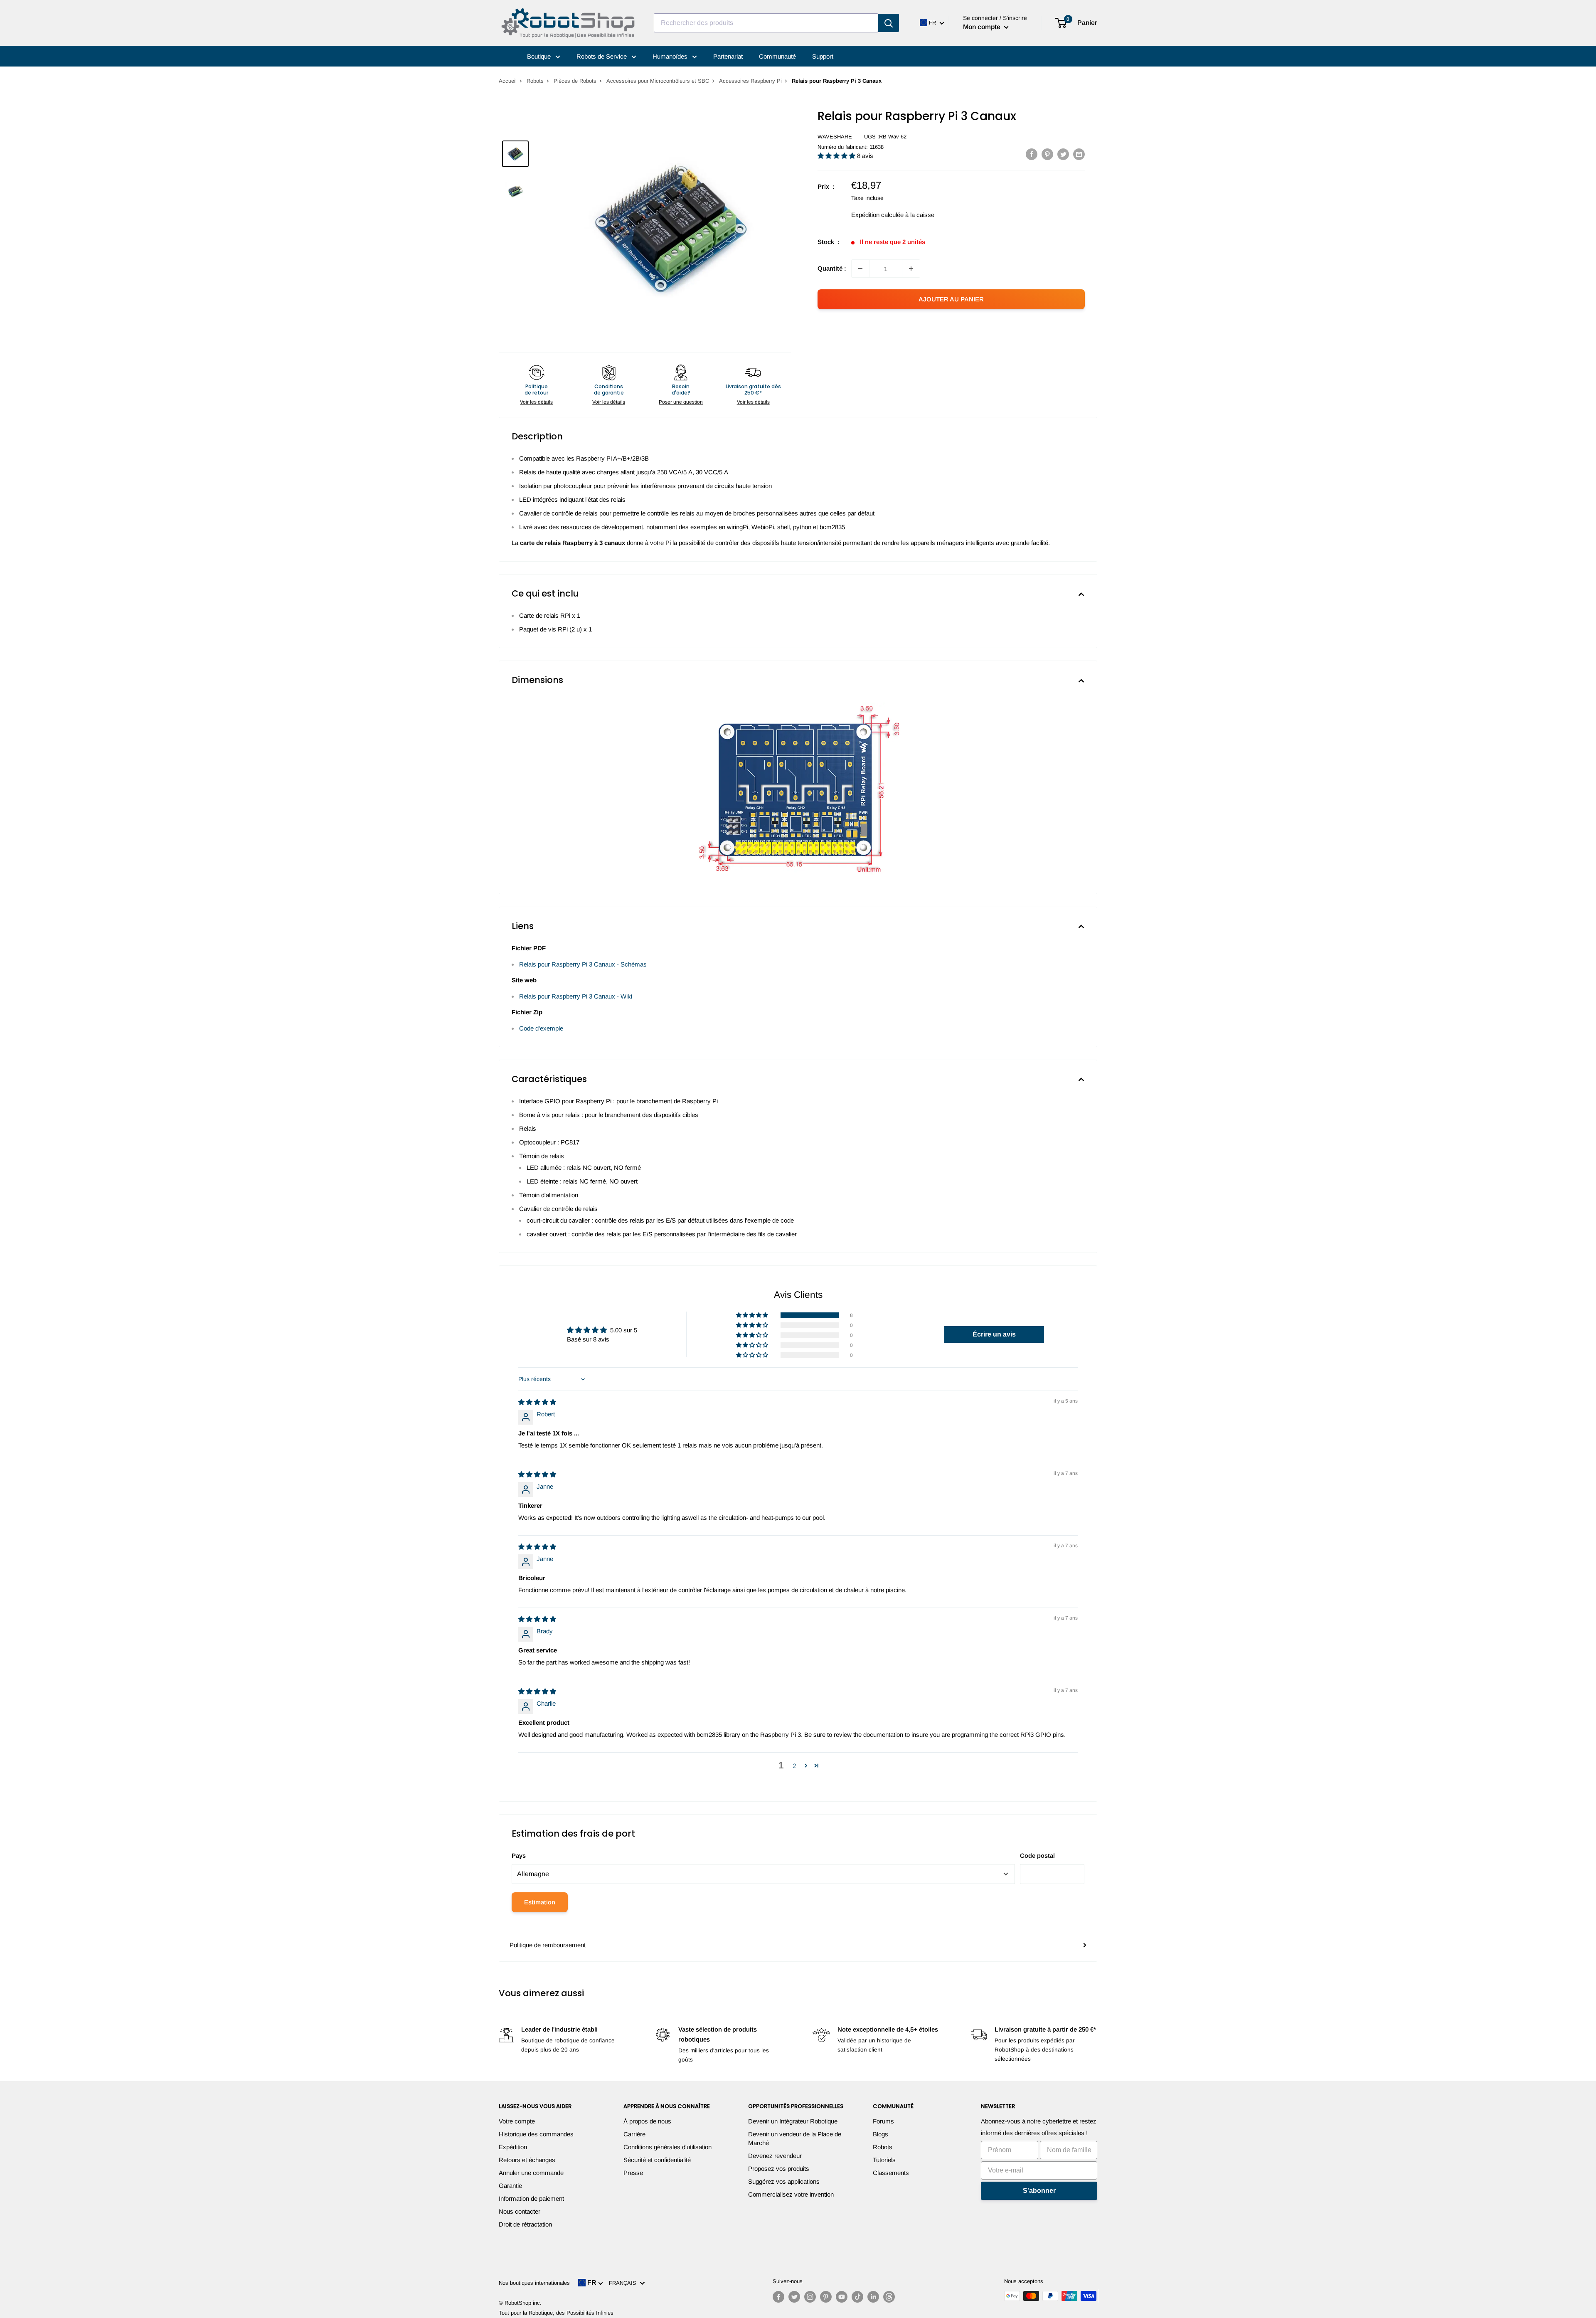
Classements (891, 2173)
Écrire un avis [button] (994, 1334)
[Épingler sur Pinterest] (1047, 154)
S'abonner (1039, 2191)
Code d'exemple (541, 1028)
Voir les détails (536, 402)
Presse (633, 2173)
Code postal (1037, 1856)
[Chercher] (889, 23)
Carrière (634, 2134)
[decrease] (860, 269)
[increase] (911, 269)
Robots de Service (602, 56)
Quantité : (832, 268)
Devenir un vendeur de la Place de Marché (795, 2138)
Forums (883, 2121)
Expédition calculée (877, 215)
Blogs (881, 2134)
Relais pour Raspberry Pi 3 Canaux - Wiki (576, 996)
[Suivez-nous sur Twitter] (794, 2297)
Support (823, 56)
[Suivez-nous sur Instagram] (810, 2297)
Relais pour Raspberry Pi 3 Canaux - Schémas (583, 964)
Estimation (540, 1902)
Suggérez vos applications (784, 2181)
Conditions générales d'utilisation (667, 2147)
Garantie (510, 2186)
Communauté (777, 56)
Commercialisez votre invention (791, 2194)
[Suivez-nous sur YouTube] (842, 2297)
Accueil (508, 81)
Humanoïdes (671, 56)
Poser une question (681, 402)
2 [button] (794, 1766)
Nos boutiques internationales (534, 2283)
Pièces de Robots (575, 81)
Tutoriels (884, 2160)
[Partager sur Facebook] (1032, 154)
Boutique (540, 56)
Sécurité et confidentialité (657, 2160)
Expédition (513, 2147)
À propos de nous (647, 2121)
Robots (535, 81)
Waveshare (835, 137)
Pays (519, 1856)
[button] (837, 156)
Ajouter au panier (951, 299)
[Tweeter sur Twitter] (1063, 154)
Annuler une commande (531, 2173)
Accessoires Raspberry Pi (750, 81)
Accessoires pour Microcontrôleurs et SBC (658, 81)
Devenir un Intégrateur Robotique (793, 2121)
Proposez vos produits (779, 2169)
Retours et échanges (527, 2160)
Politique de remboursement (548, 1945)
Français (624, 2283)
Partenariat (728, 56)
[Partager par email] (1079, 154)
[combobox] (766, 23)
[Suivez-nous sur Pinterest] (826, 2297)
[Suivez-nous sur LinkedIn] (873, 2297)
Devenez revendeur (775, 2156)
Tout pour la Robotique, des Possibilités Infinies (556, 2313)
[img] (537, 1402)
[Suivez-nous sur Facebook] (778, 2297)
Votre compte (517, 2121)
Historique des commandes (536, 2134)
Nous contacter (520, 2211)
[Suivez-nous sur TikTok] (857, 2297)
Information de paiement (531, 2198)
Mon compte (983, 27)
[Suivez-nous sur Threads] (889, 2297)
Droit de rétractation (525, 2224)
